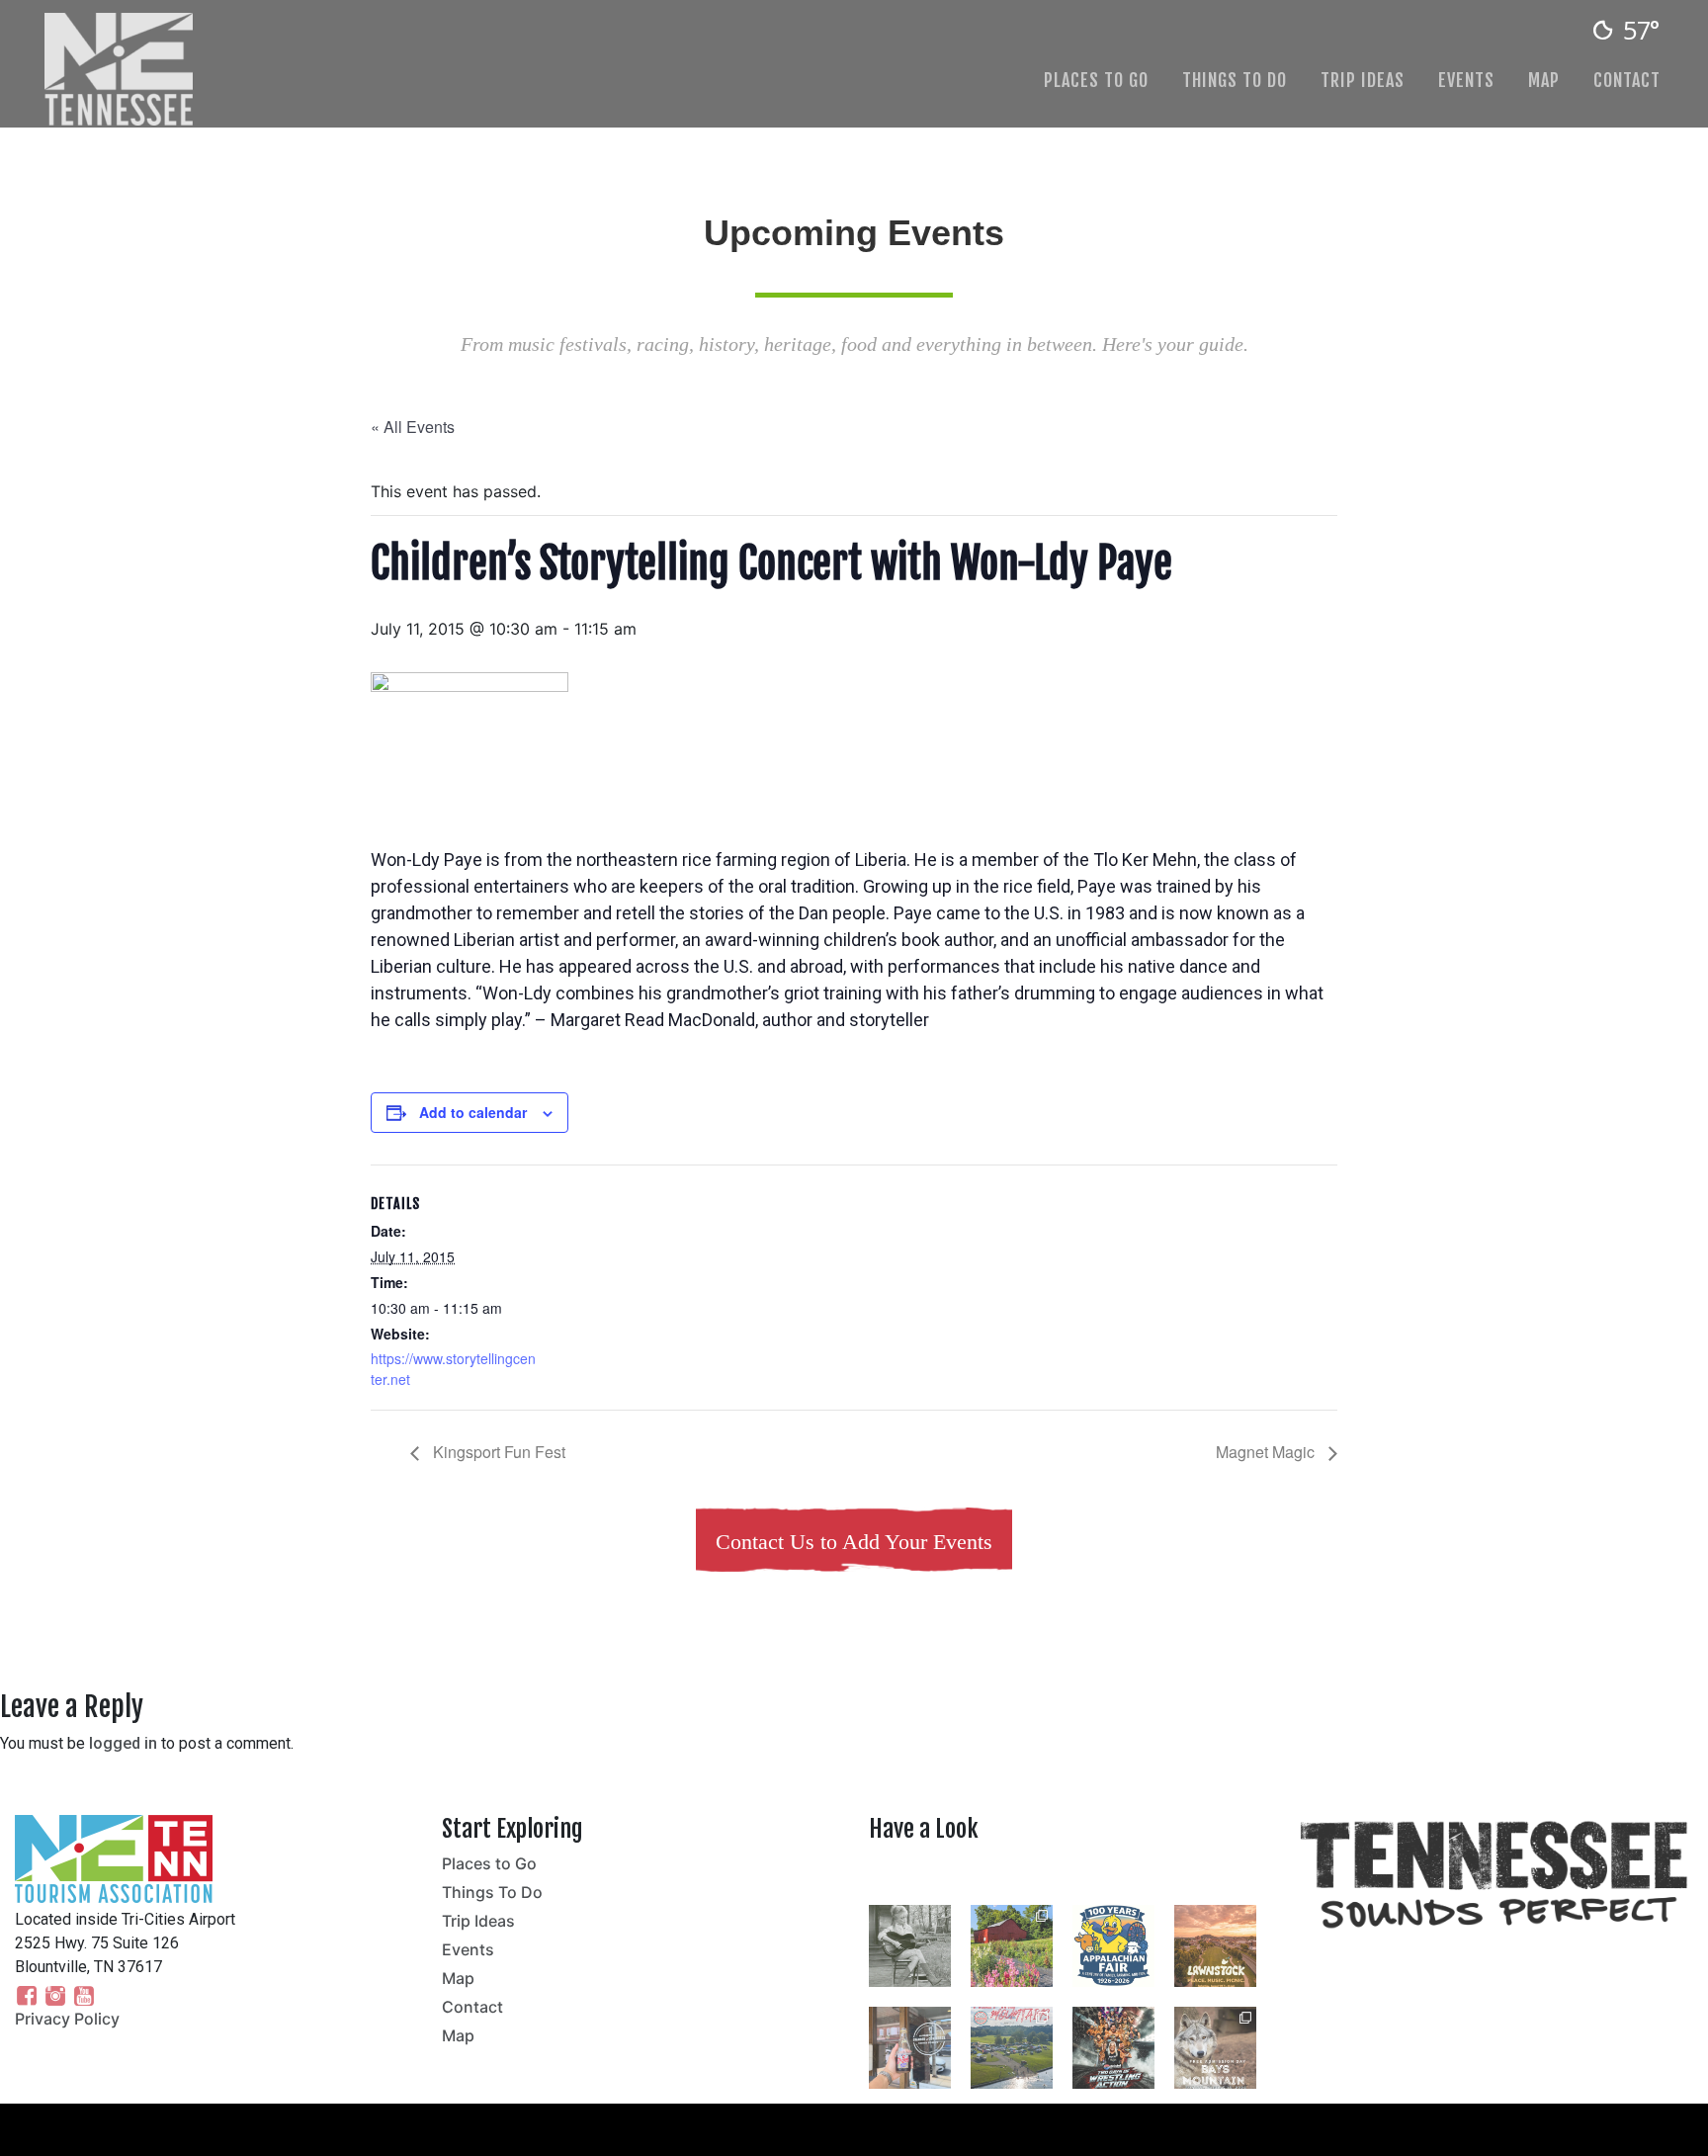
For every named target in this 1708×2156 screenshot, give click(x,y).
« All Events (413, 427)
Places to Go (1096, 80)
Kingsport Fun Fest (497, 1452)
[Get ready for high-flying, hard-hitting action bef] (1113, 2048)
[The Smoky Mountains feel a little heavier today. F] (910, 1946)
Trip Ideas (1363, 80)
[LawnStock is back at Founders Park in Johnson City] (1215, 1946)
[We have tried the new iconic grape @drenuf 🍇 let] (910, 2048)
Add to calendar (473, 1112)
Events (1466, 80)
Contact (1627, 80)
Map (1544, 80)
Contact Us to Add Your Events (854, 1542)
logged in (123, 1743)
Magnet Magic (1267, 1452)
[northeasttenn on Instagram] (1067, 1876)
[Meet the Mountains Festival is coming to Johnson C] (1012, 2048)
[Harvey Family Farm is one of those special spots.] (1012, 1946)
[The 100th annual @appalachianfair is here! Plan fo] (1113, 1946)
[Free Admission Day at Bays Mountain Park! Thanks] (1215, 2048)
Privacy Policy (67, 2019)
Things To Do (1235, 80)
